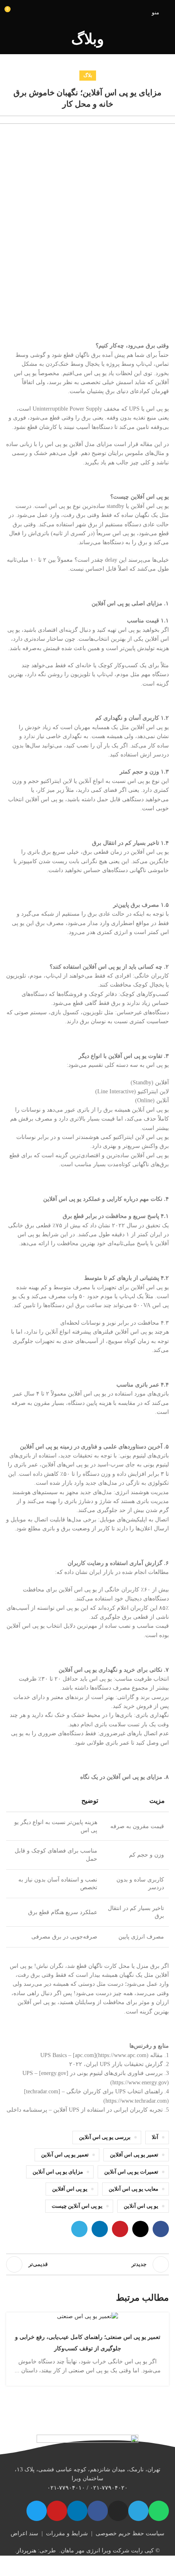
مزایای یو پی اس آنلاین (58, 2172)
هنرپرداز (26, 2551)
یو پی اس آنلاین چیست (77, 2206)
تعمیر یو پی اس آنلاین (65, 2155)
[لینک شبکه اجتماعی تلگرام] (79, 2229)
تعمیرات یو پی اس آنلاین (131, 2172)
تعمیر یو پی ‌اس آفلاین (134, 2155)
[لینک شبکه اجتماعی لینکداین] (100, 2229)
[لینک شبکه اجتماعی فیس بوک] (161, 2229)
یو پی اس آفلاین (70, 2189)
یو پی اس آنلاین (141, 2206)
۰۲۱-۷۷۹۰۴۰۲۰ (109, 2488)
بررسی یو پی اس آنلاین (105, 2137)
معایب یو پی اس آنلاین (133, 2189)
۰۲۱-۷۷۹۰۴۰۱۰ (66, 2488)
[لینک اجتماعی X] (140, 2229)
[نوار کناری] (165, 2566)
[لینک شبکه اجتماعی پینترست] (120, 2229)
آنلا (155, 2137)
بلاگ (88, 75)
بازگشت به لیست (87, 2264)
